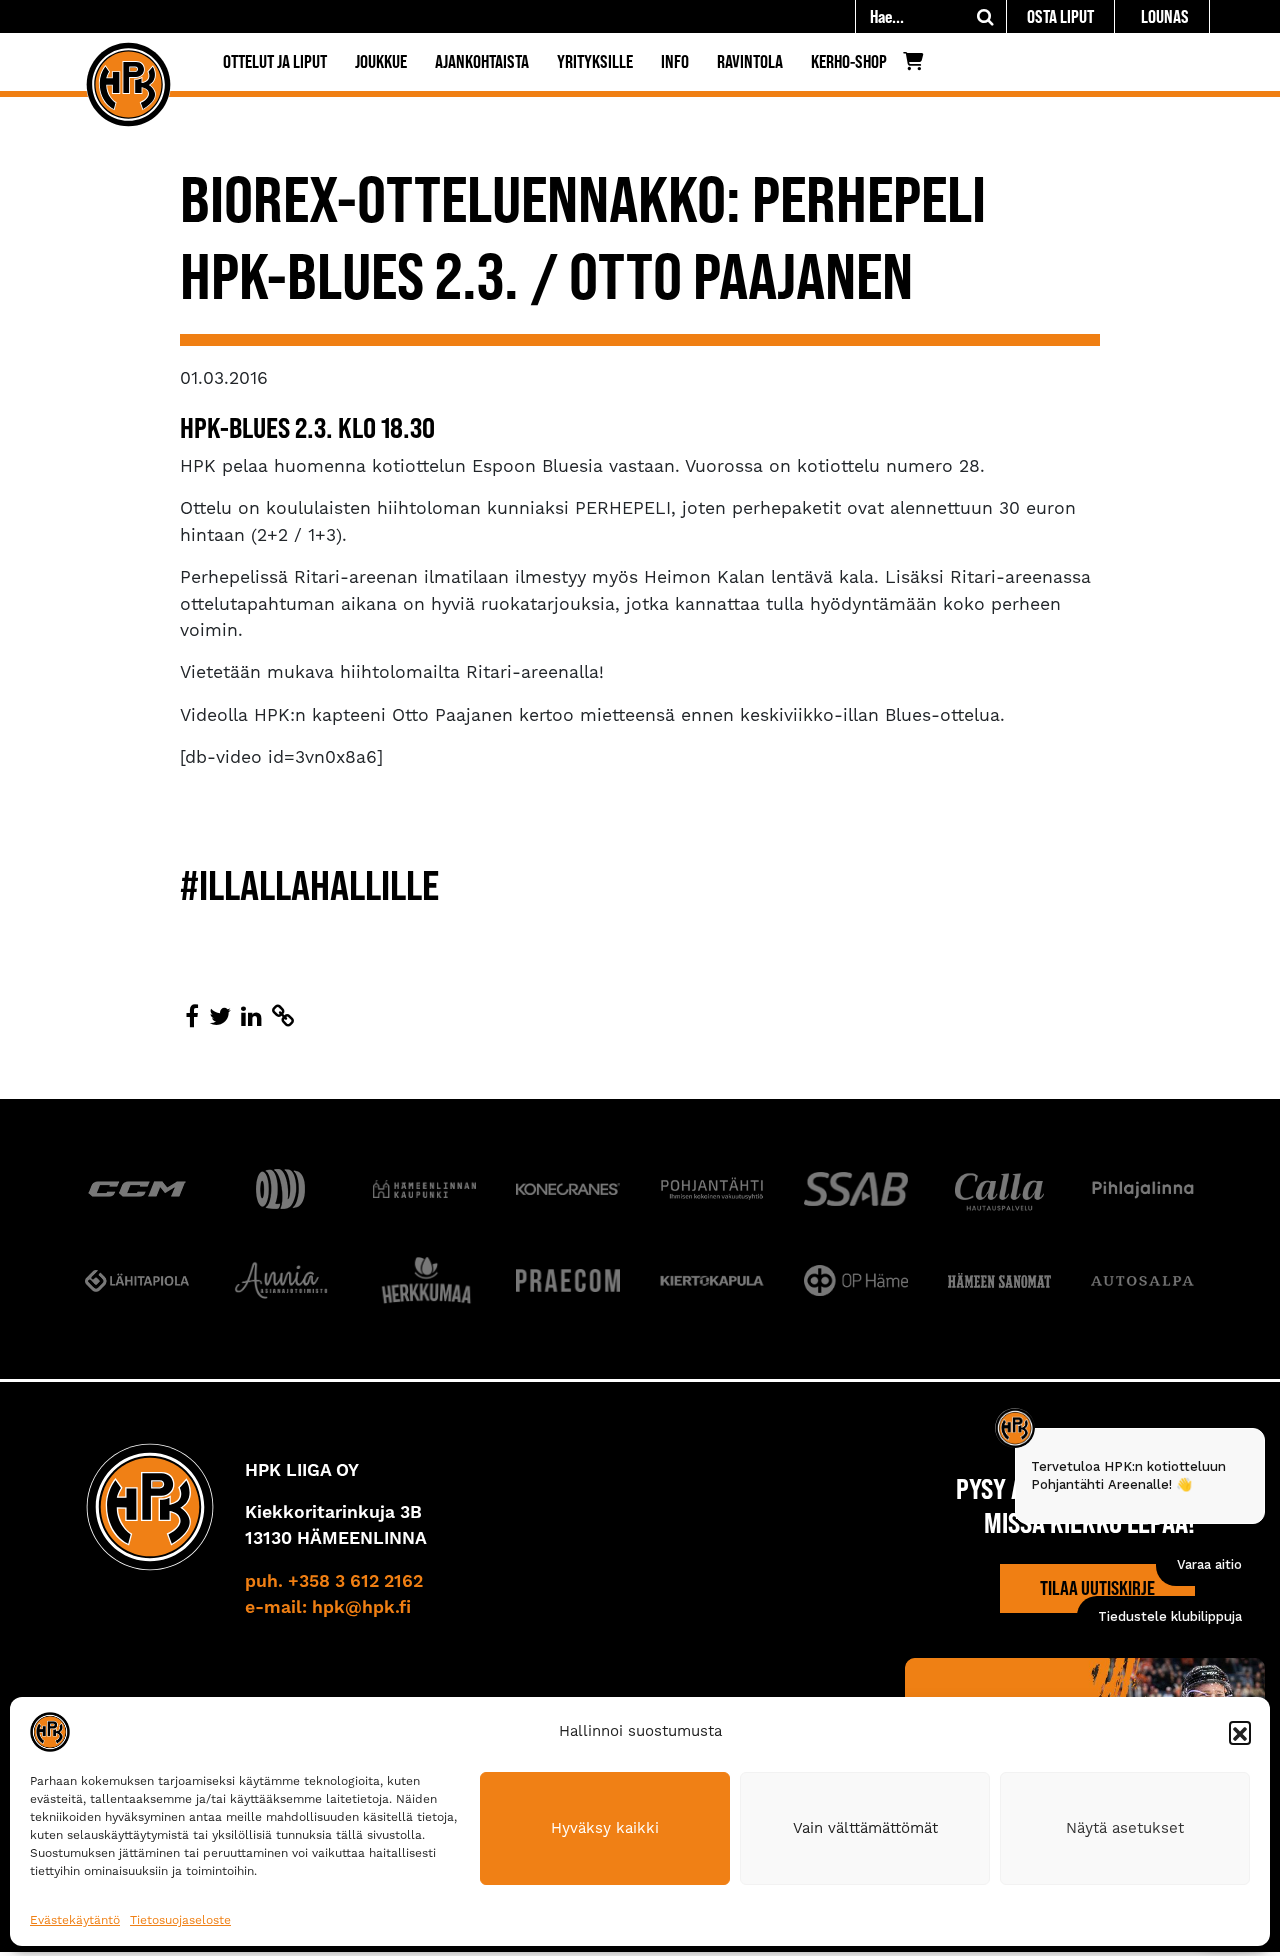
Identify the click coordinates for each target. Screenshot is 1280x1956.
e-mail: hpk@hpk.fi (328, 1608)
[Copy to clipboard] (283, 1017)
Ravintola (750, 61)
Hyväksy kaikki (605, 1828)
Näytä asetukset (1125, 1828)
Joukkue (381, 61)
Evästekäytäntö (75, 1920)
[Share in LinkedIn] (251, 1017)
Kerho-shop (849, 61)
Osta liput (1060, 16)
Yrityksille (595, 61)
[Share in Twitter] (220, 1017)
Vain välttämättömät (865, 1828)
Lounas (1165, 16)
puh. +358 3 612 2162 (334, 1582)
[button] (1240, 1732)
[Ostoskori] (918, 66)
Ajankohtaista (482, 61)
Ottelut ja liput (275, 61)
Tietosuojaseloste (180, 1920)
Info (675, 61)
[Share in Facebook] (192, 1017)
